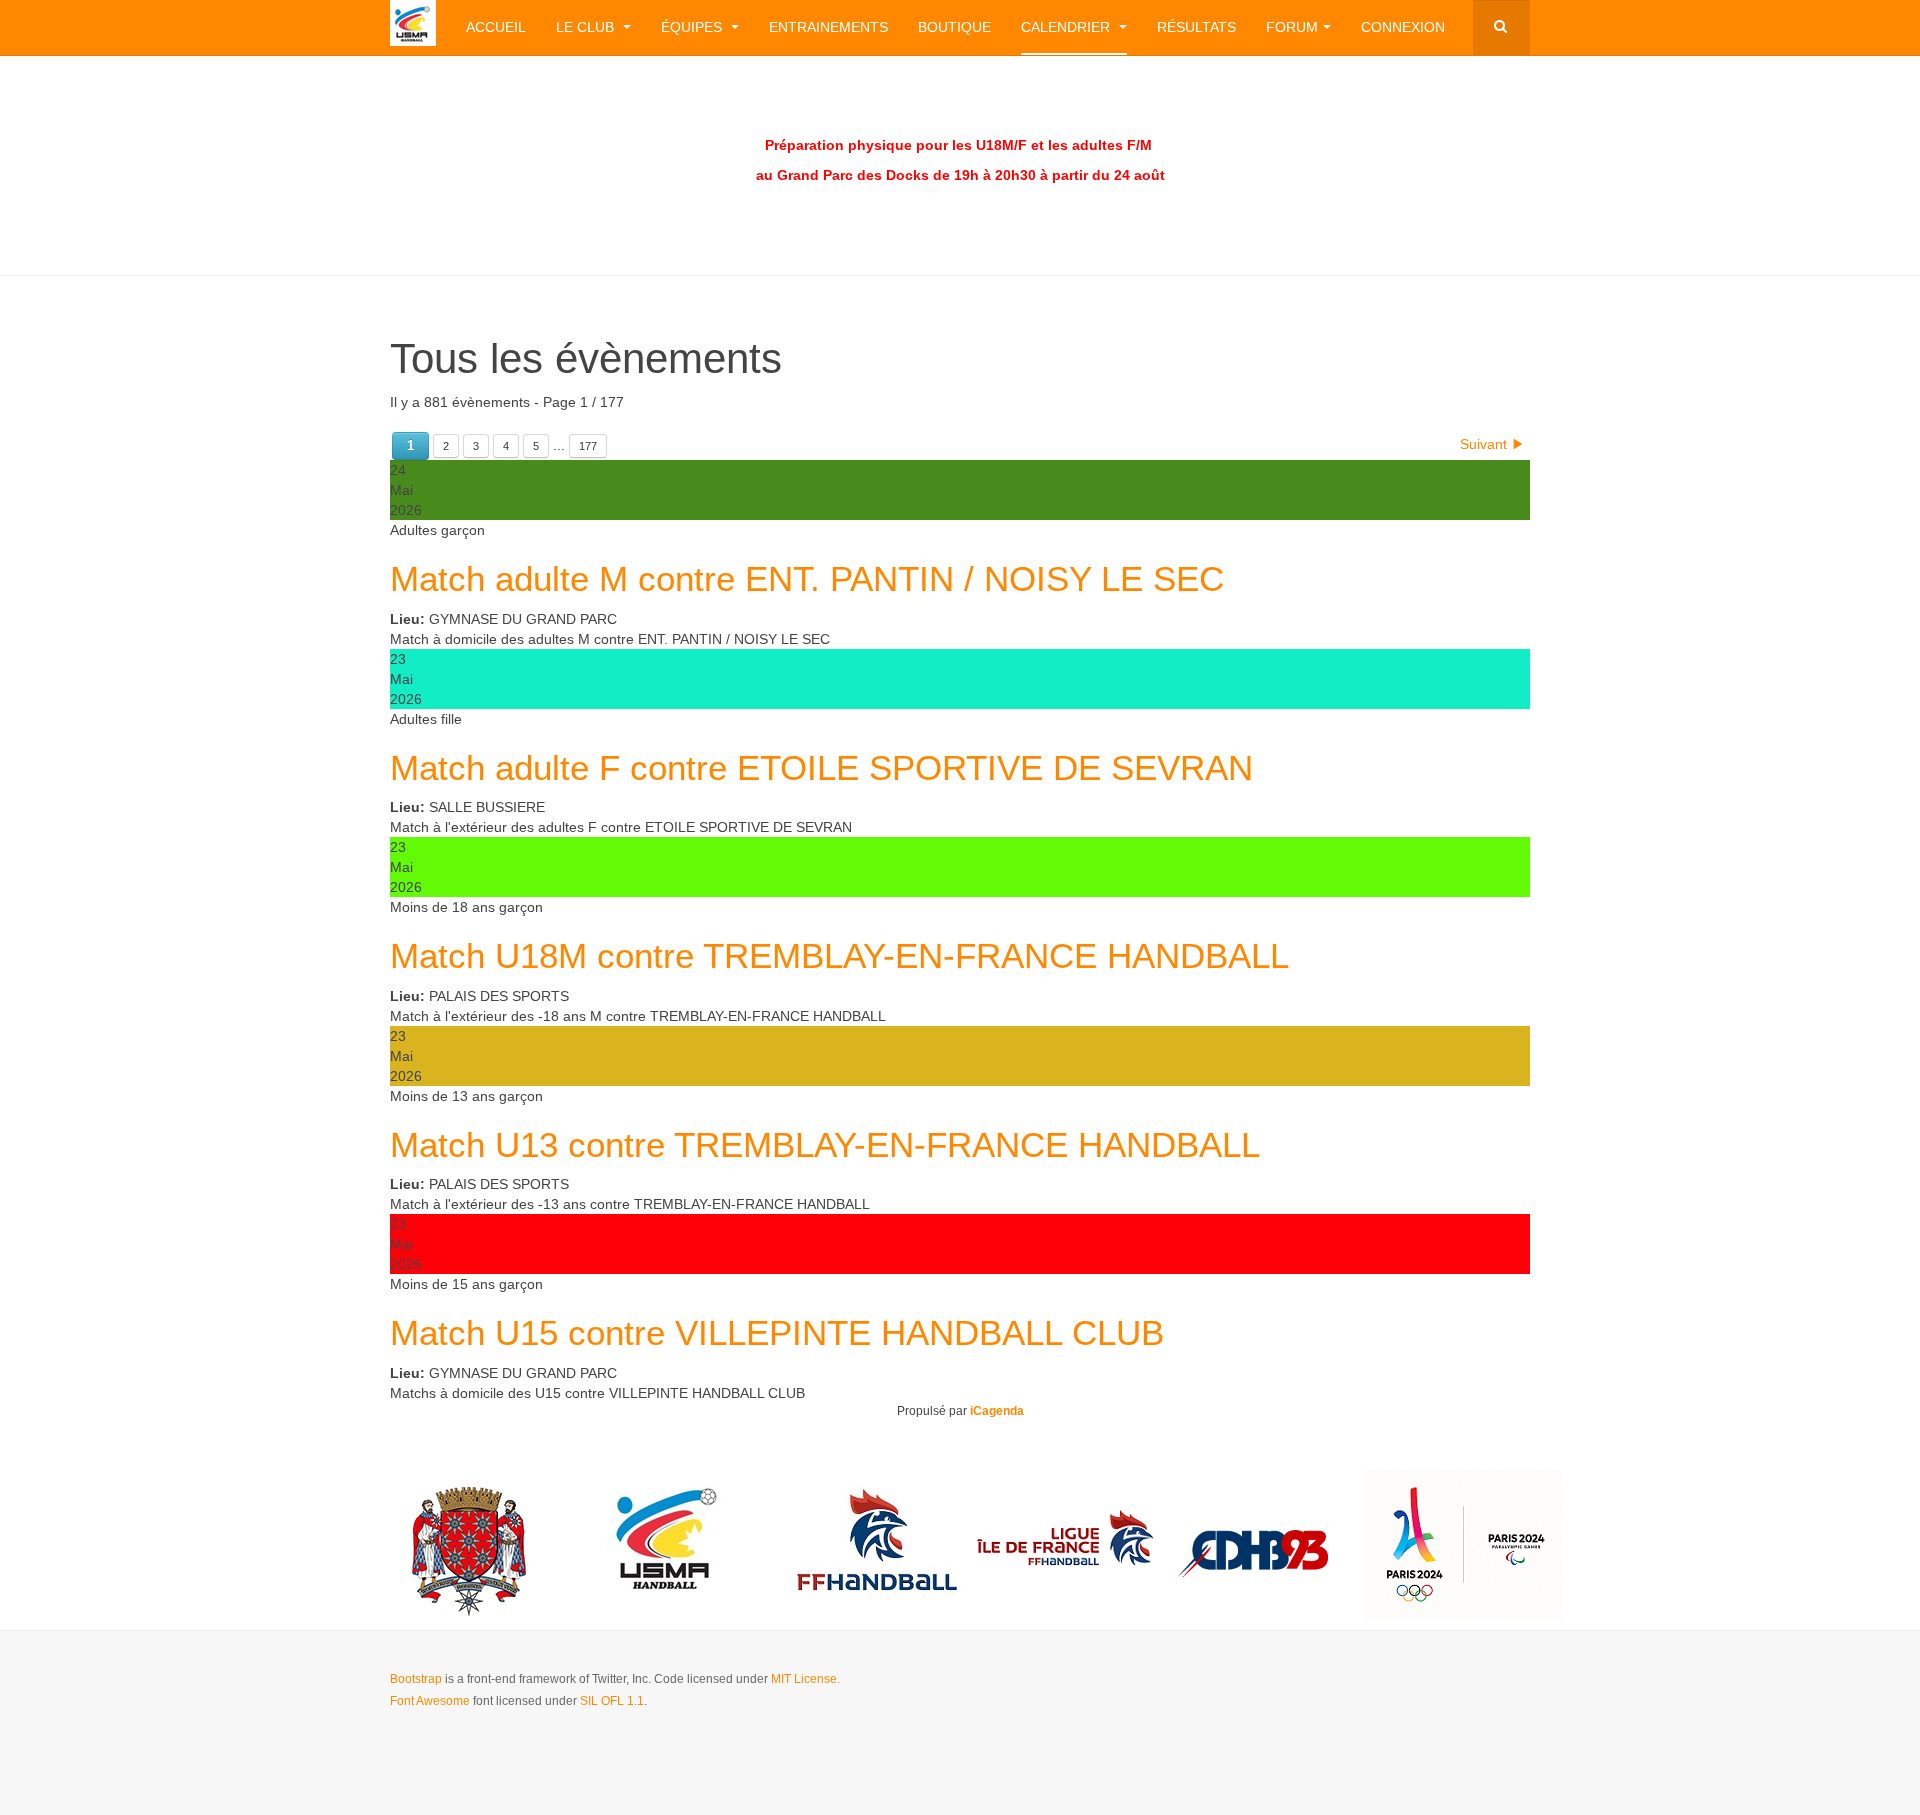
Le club (587, 27)
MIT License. (805, 1679)
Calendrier (1067, 27)
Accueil (496, 27)
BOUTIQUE (954, 27)
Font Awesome (430, 1701)
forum (1292, 27)
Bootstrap (416, 1679)
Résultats (1196, 27)
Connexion (1403, 27)
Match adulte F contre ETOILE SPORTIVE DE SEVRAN (821, 767)
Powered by (1439, 1696)
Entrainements (828, 27)
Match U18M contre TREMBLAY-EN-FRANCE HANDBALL (839, 955)
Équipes (693, 27)
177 (588, 446)
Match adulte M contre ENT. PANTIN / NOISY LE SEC (807, 578)
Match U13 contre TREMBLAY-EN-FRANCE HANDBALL (825, 1144)
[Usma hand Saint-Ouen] (413, 23)
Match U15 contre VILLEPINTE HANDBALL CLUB (777, 1332)
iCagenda (997, 1411)
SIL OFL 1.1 (612, 1701)
